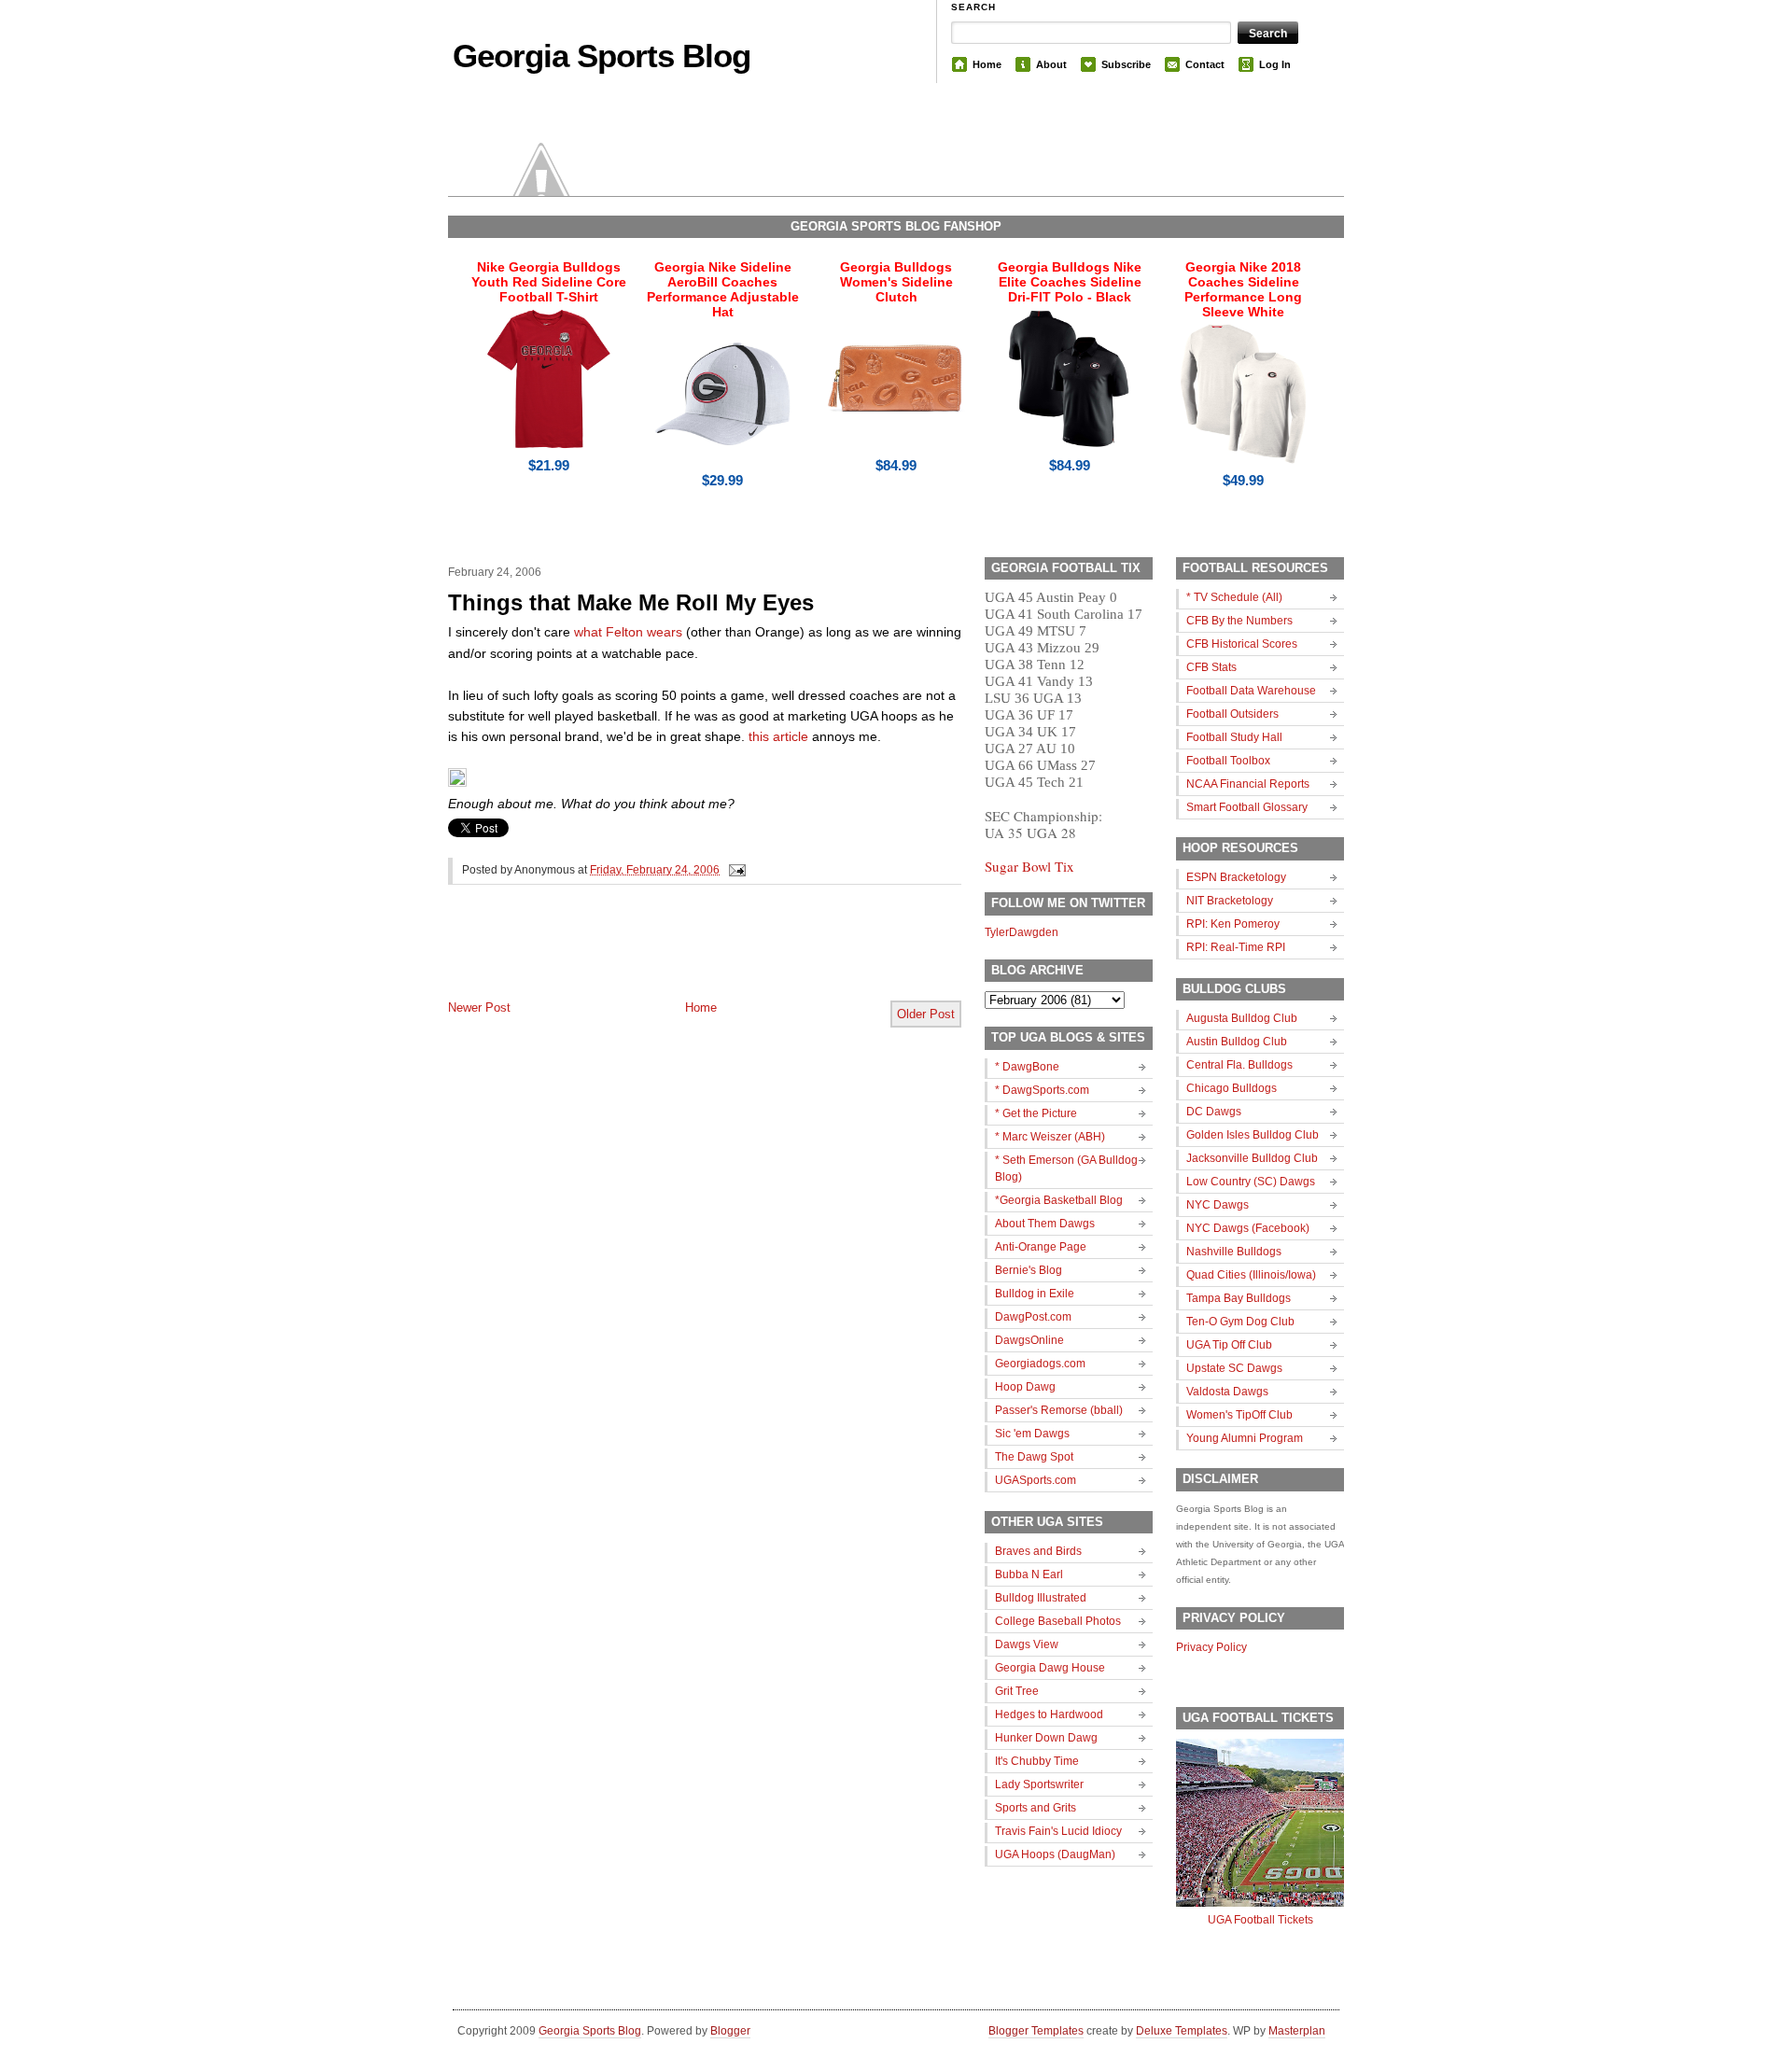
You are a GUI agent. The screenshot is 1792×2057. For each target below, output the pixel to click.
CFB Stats (1211, 667)
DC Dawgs (1214, 1112)
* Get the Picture (1036, 1113)
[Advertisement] (666, 958)
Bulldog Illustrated (1041, 1598)
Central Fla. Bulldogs (1239, 1065)
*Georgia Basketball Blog (1059, 1200)
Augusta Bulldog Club (1242, 1018)
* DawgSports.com (1042, 1090)
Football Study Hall (1234, 737)
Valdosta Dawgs (1227, 1392)
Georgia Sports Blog (602, 56)
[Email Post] (735, 870)
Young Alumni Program (1245, 1438)
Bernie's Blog (1029, 1270)
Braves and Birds (1038, 1551)
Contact (1205, 64)
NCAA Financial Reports (1248, 784)
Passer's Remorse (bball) (1059, 1410)
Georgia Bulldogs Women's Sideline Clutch (896, 282)
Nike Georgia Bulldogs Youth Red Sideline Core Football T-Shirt (549, 282)
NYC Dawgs (1218, 1205)
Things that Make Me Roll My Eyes (631, 602)
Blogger (730, 2031)
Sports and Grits (1036, 1808)
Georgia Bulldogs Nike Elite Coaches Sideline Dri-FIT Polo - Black (1070, 282)
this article (778, 736)
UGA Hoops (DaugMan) (1055, 1854)
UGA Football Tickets (1260, 1920)
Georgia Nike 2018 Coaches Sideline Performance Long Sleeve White (1243, 289)
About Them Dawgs (1045, 1224)
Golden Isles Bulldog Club (1253, 1135)
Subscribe (1126, 64)
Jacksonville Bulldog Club (1252, 1158)
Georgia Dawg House (1050, 1668)
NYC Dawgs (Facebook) (1248, 1228)
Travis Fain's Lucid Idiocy (1058, 1831)
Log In (1275, 64)
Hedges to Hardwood (1049, 1714)
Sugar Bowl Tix (1029, 866)
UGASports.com (1036, 1480)
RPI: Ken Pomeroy (1233, 924)
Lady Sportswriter (1039, 1784)
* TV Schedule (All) (1234, 597)
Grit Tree (1017, 1691)
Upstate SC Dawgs (1234, 1368)
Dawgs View (1027, 1644)
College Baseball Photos (1058, 1621)
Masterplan (1297, 2031)
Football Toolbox (1228, 761)
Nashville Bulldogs (1234, 1252)
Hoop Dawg (1025, 1387)
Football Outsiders (1232, 714)
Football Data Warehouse (1251, 691)
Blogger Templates (1036, 2031)
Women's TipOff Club (1239, 1415)
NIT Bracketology (1230, 901)
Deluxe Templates (1182, 2031)
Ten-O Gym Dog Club (1240, 1322)
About (1051, 64)
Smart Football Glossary (1247, 807)
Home (987, 64)
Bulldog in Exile (1035, 1294)
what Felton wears (628, 632)
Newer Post (479, 1008)
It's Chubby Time (1037, 1761)
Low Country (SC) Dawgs (1251, 1182)
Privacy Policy (1211, 1647)
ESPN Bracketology (1236, 877)
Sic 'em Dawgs (1032, 1434)
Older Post (926, 1014)
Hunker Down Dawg (1046, 1738)
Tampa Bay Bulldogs (1239, 1298)
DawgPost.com (1033, 1317)
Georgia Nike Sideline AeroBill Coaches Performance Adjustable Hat (723, 289)
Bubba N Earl (1029, 1574)
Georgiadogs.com (1040, 1364)
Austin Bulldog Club (1237, 1042)
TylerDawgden (1022, 932)
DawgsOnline (1029, 1340)
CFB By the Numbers (1239, 621)
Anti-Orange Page (1041, 1247)
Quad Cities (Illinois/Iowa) (1251, 1275)
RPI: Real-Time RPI (1236, 947)
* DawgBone (1027, 1067)
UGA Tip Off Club (1229, 1345)
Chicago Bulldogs (1232, 1088)
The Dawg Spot (1034, 1457)
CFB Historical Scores (1242, 644)
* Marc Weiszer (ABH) (1050, 1137)
